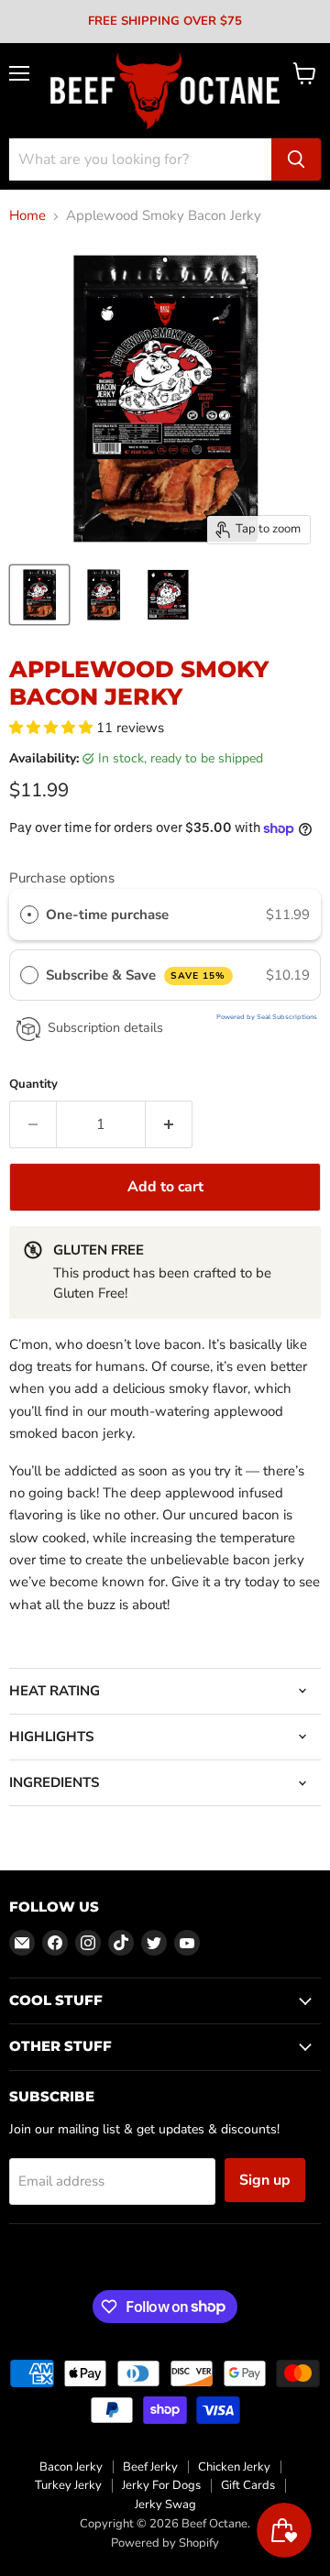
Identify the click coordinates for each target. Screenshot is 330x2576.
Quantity (33, 1085)
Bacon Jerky (71, 2467)
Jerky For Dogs (161, 2485)
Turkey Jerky (68, 2485)
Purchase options (62, 878)
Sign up (265, 2180)
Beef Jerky (150, 2467)
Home (27, 216)
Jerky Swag (165, 2505)
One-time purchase (107, 915)
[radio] (29, 915)
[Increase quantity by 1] (169, 1124)
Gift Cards (248, 2485)
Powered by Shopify (165, 2543)
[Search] (296, 159)
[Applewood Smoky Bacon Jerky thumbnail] (39, 595)
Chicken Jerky (234, 2467)
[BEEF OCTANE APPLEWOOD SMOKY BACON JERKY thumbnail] (104, 595)
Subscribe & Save (136, 975)
